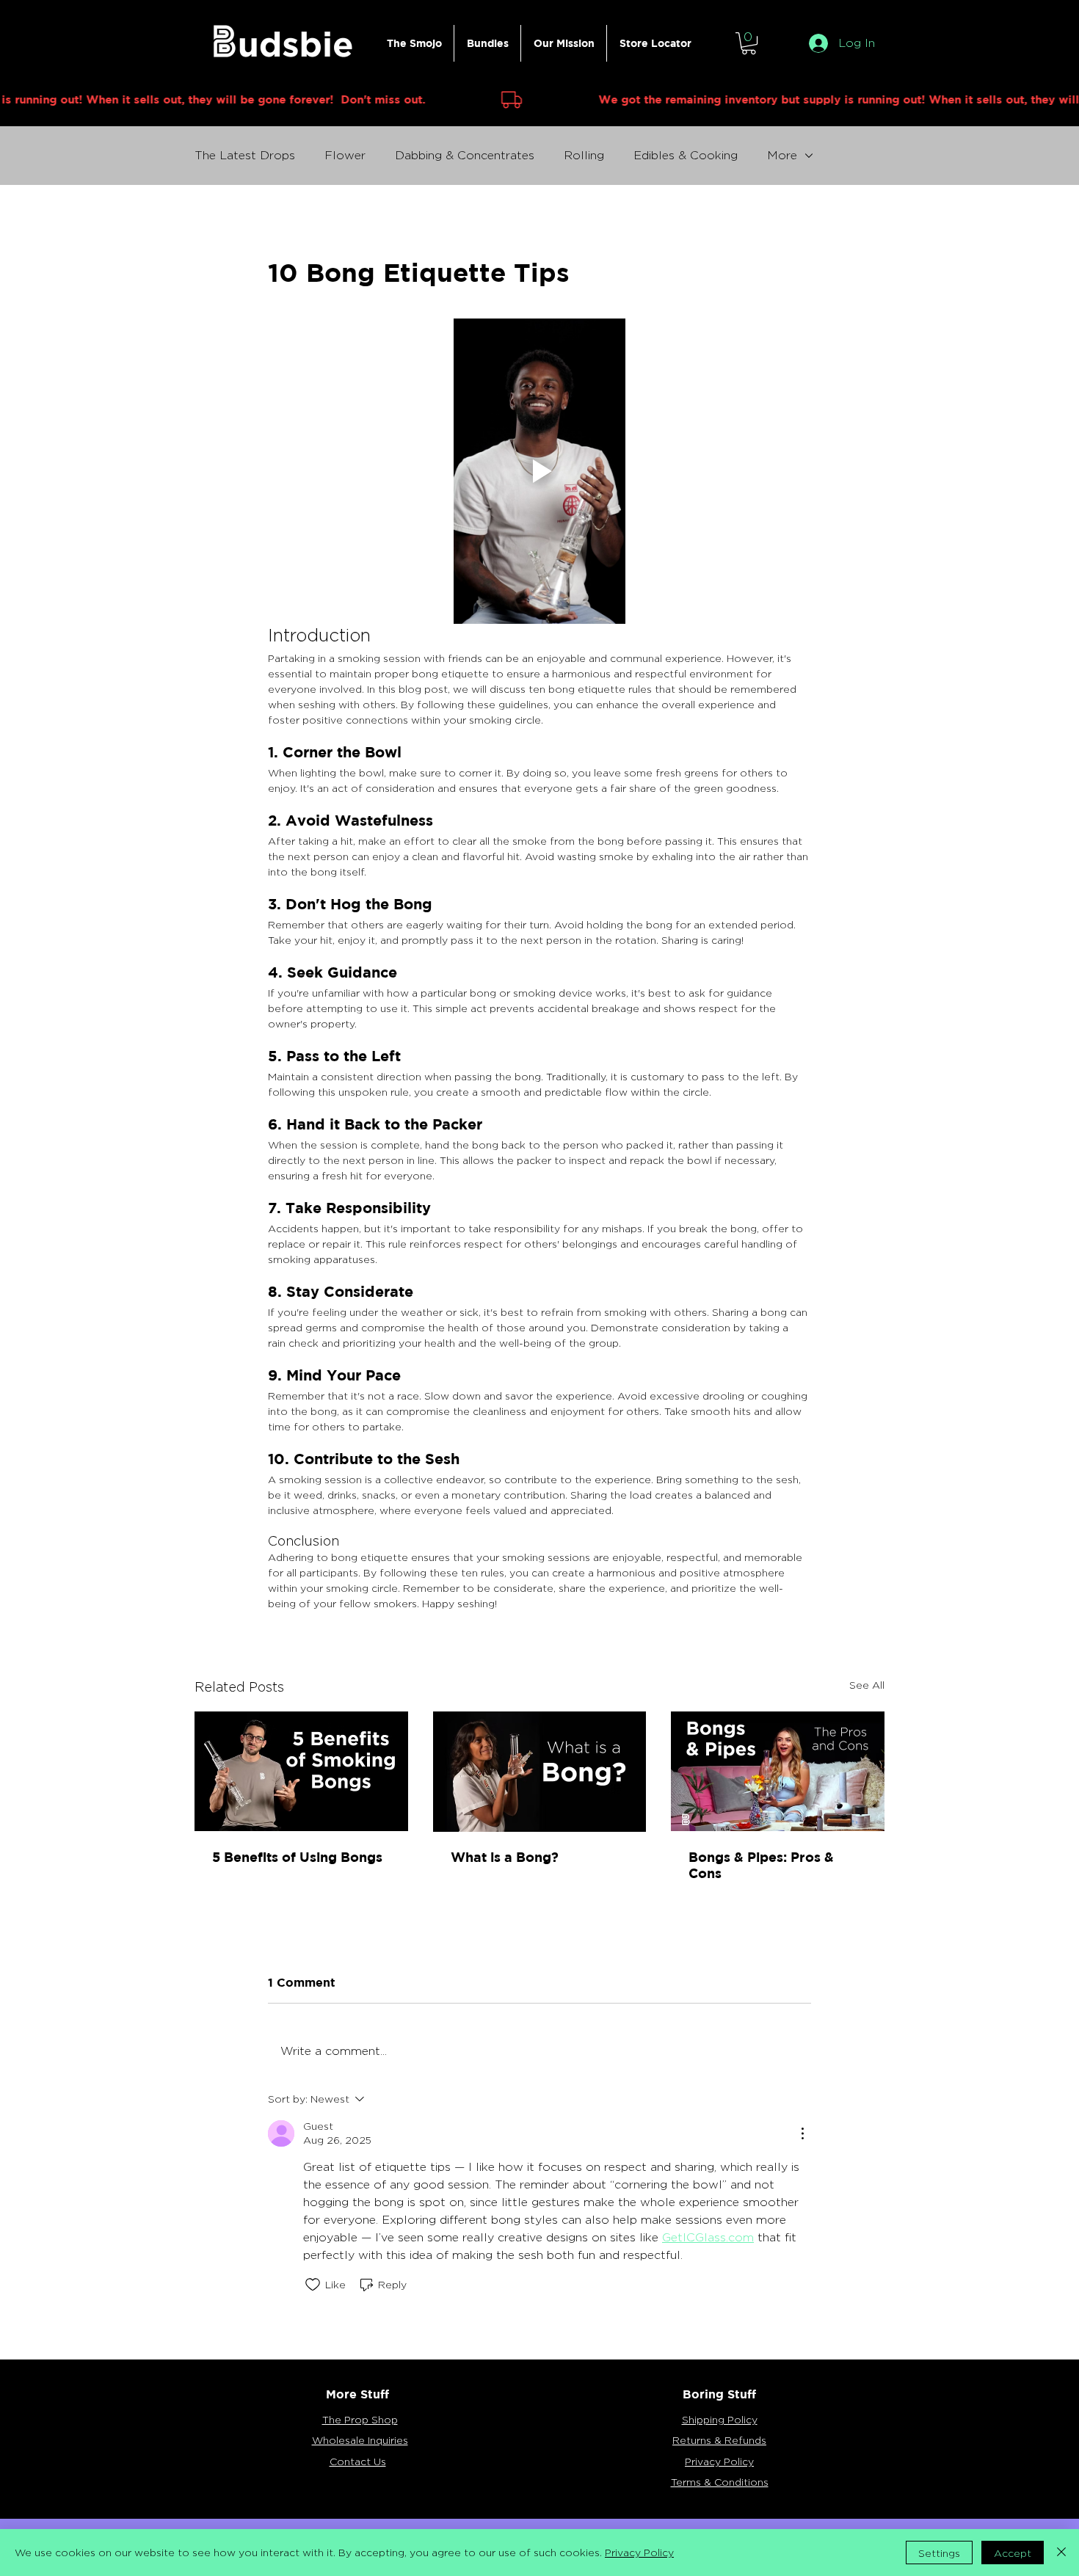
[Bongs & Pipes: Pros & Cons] (778, 1771)
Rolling (584, 155)
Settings (939, 2553)
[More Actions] (802, 2133)
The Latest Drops (245, 155)
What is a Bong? (505, 1857)
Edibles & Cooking (686, 155)
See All (867, 1685)
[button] (749, 43)
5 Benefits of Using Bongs (297, 1857)
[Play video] (539, 471)
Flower (345, 155)
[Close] (1061, 2553)
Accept (1013, 2553)
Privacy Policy (639, 2552)
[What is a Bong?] (540, 1772)
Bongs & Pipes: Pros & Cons (761, 1865)
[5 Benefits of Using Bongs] (301, 1771)
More (782, 155)
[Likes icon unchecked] (313, 2285)
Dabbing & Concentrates (465, 155)
